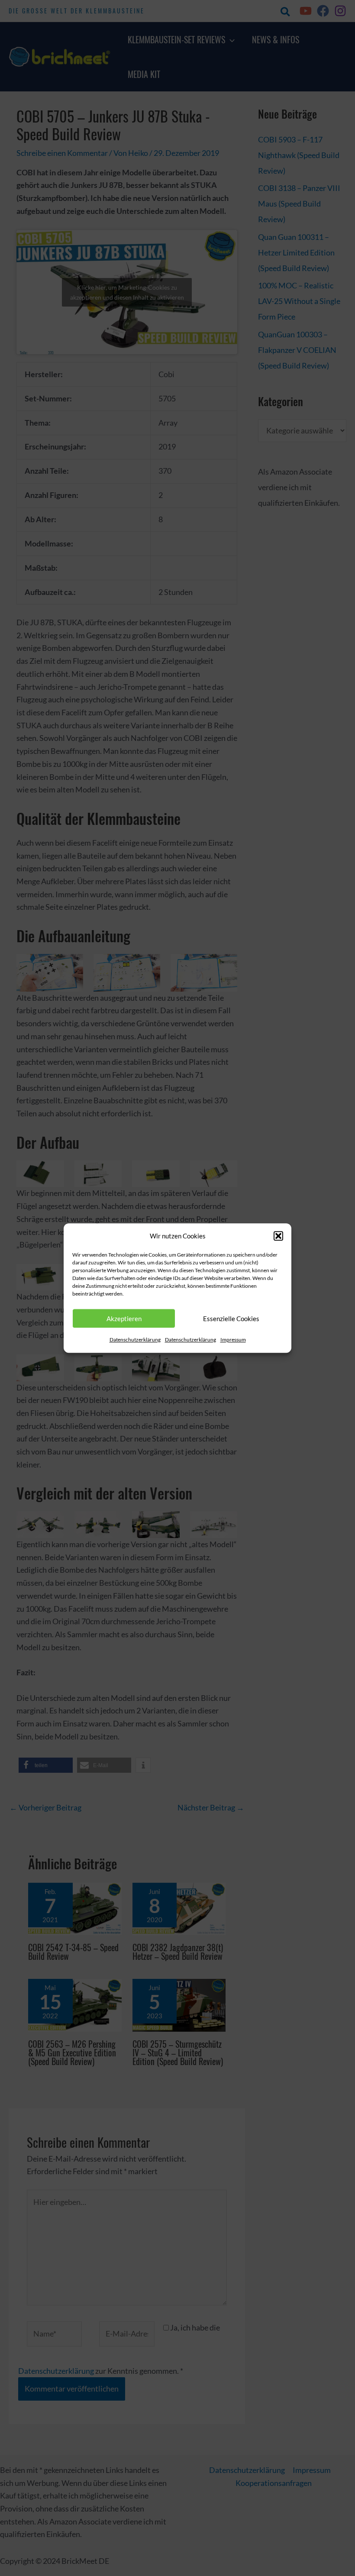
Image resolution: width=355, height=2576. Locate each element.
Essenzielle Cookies (231, 1319)
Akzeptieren (124, 1319)
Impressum (233, 1340)
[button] (278, 1236)
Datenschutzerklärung (135, 1340)
